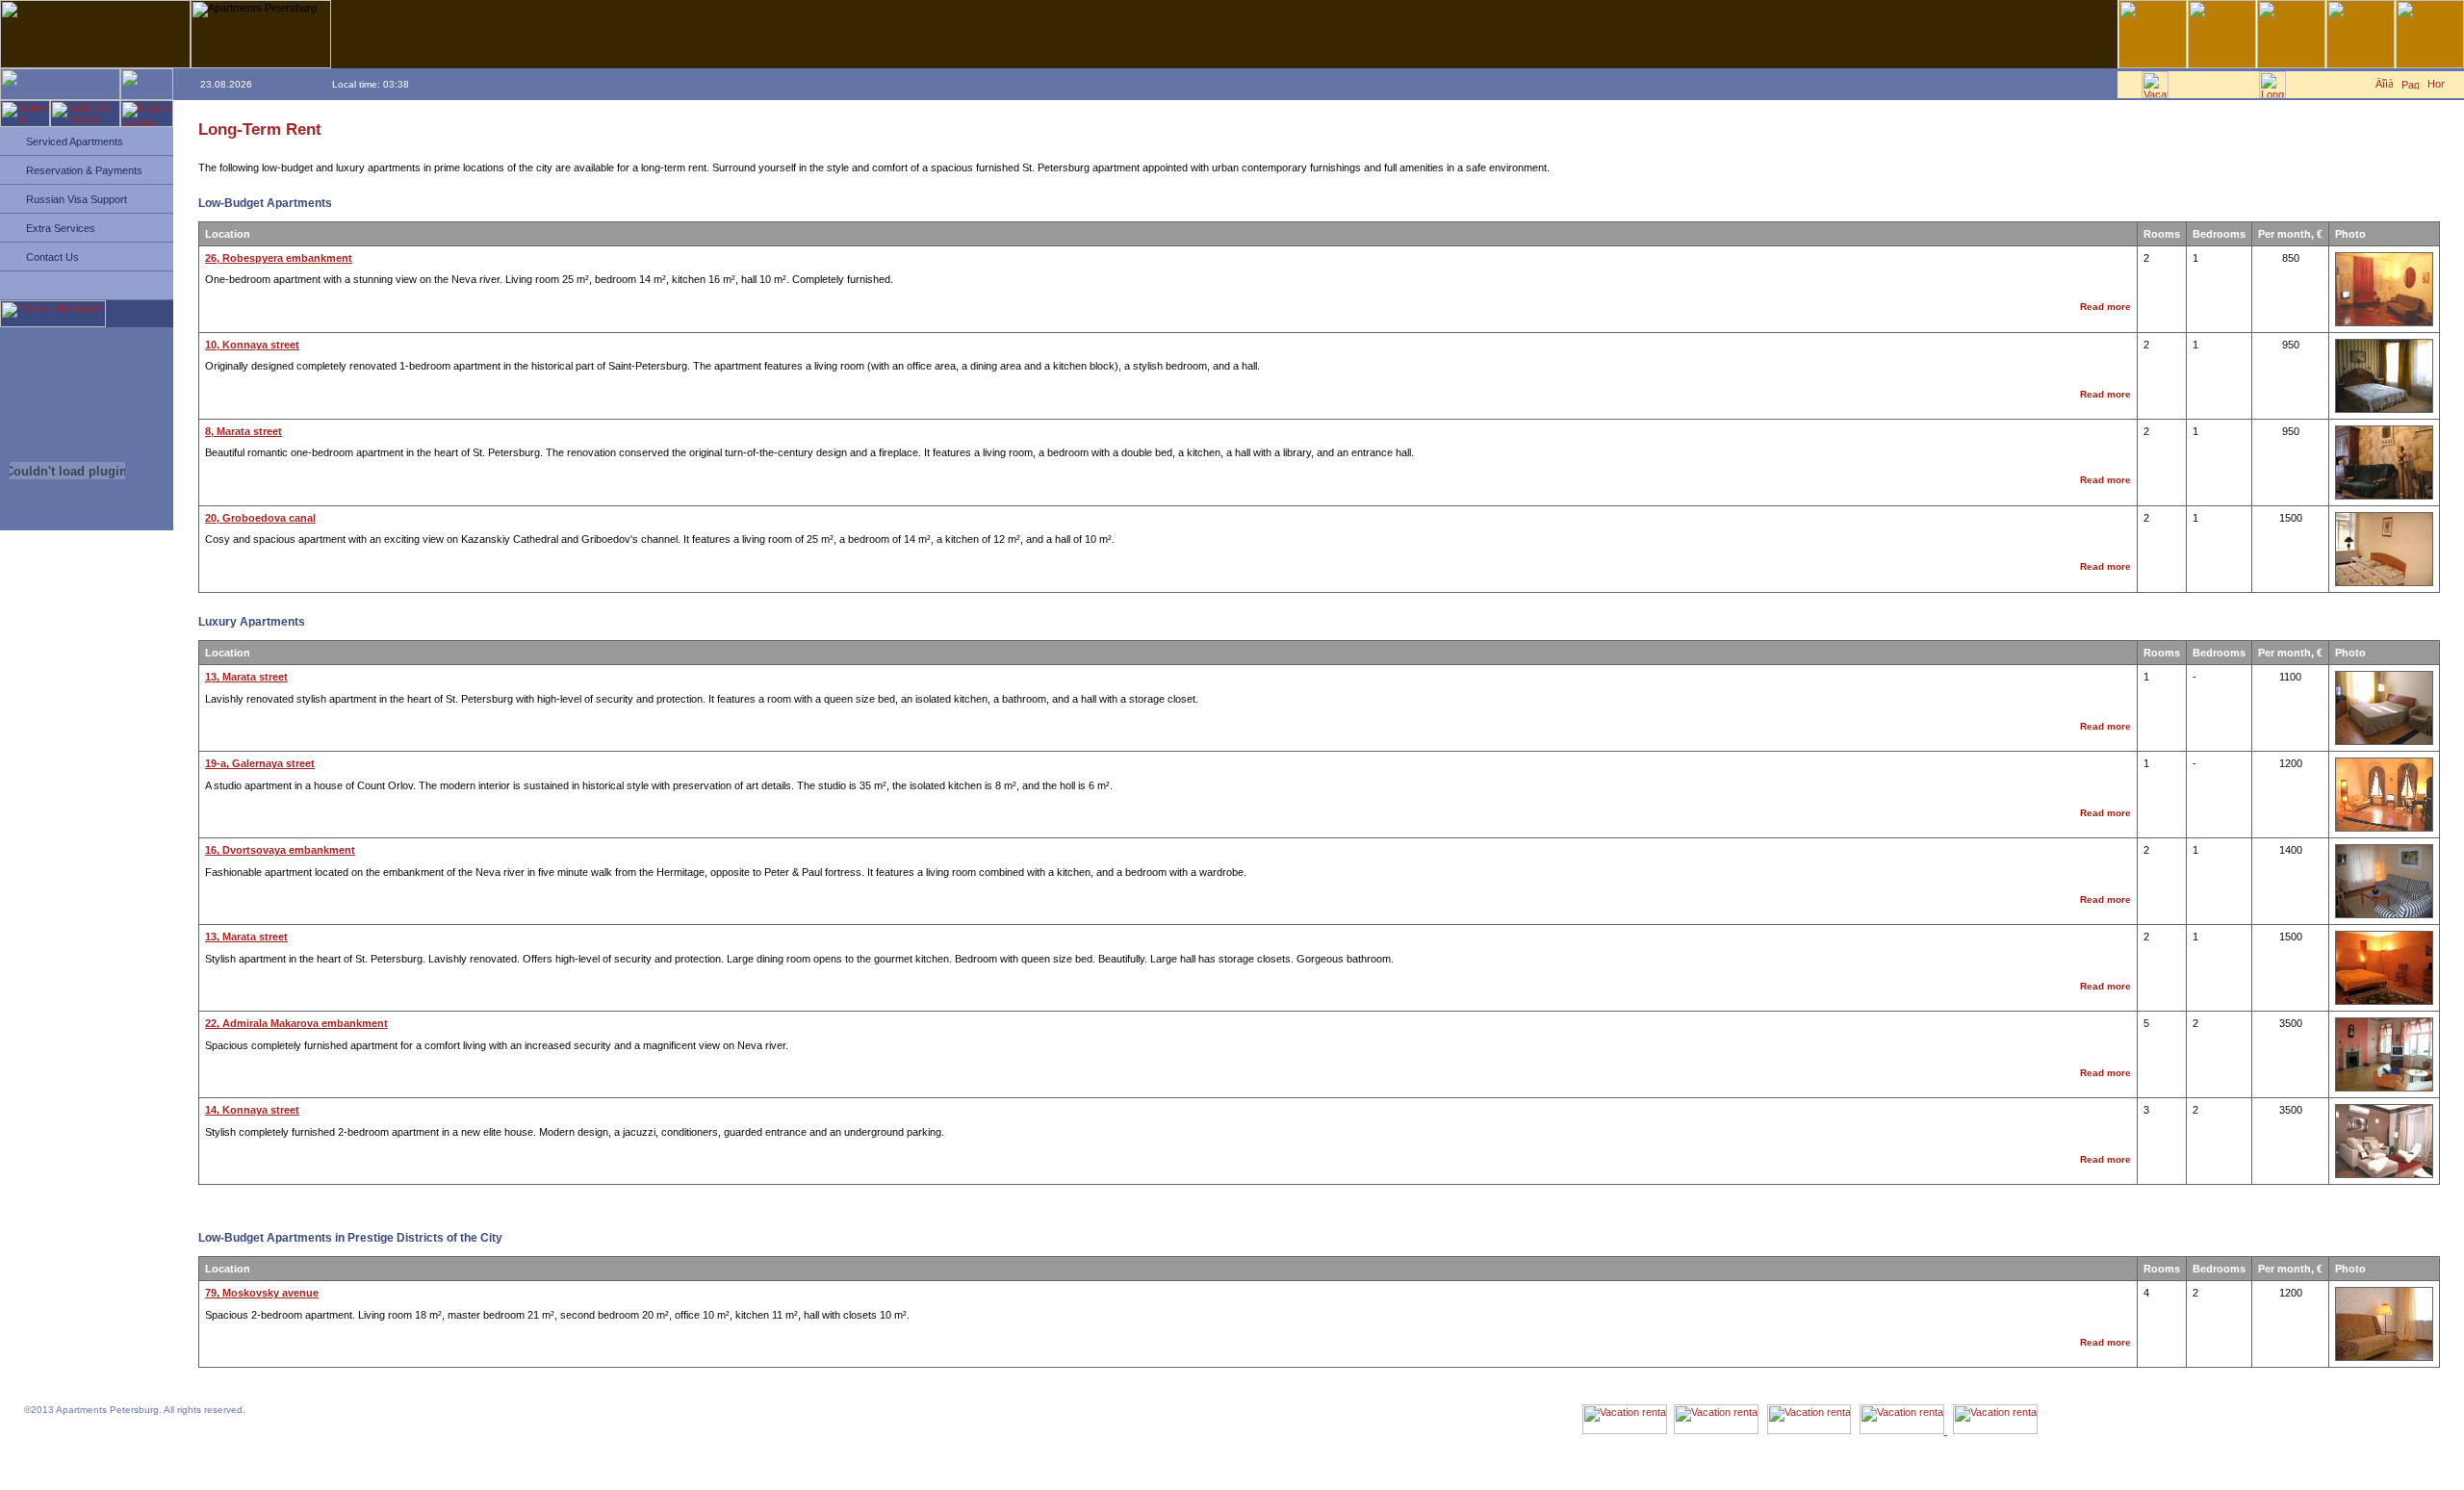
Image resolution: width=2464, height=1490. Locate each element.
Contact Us (52, 257)
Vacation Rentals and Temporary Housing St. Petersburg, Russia (125, 1442)
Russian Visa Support (77, 199)
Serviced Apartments (75, 141)
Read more (2105, 307)
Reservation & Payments (84, 170)
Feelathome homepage (60, 1429)
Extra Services (61, 228)
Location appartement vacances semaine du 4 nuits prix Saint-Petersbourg (141, 1463)
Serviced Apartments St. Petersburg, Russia (93, 1449)
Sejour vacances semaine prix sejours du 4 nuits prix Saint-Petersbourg (136, 1456)
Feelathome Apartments (61, 1436)
